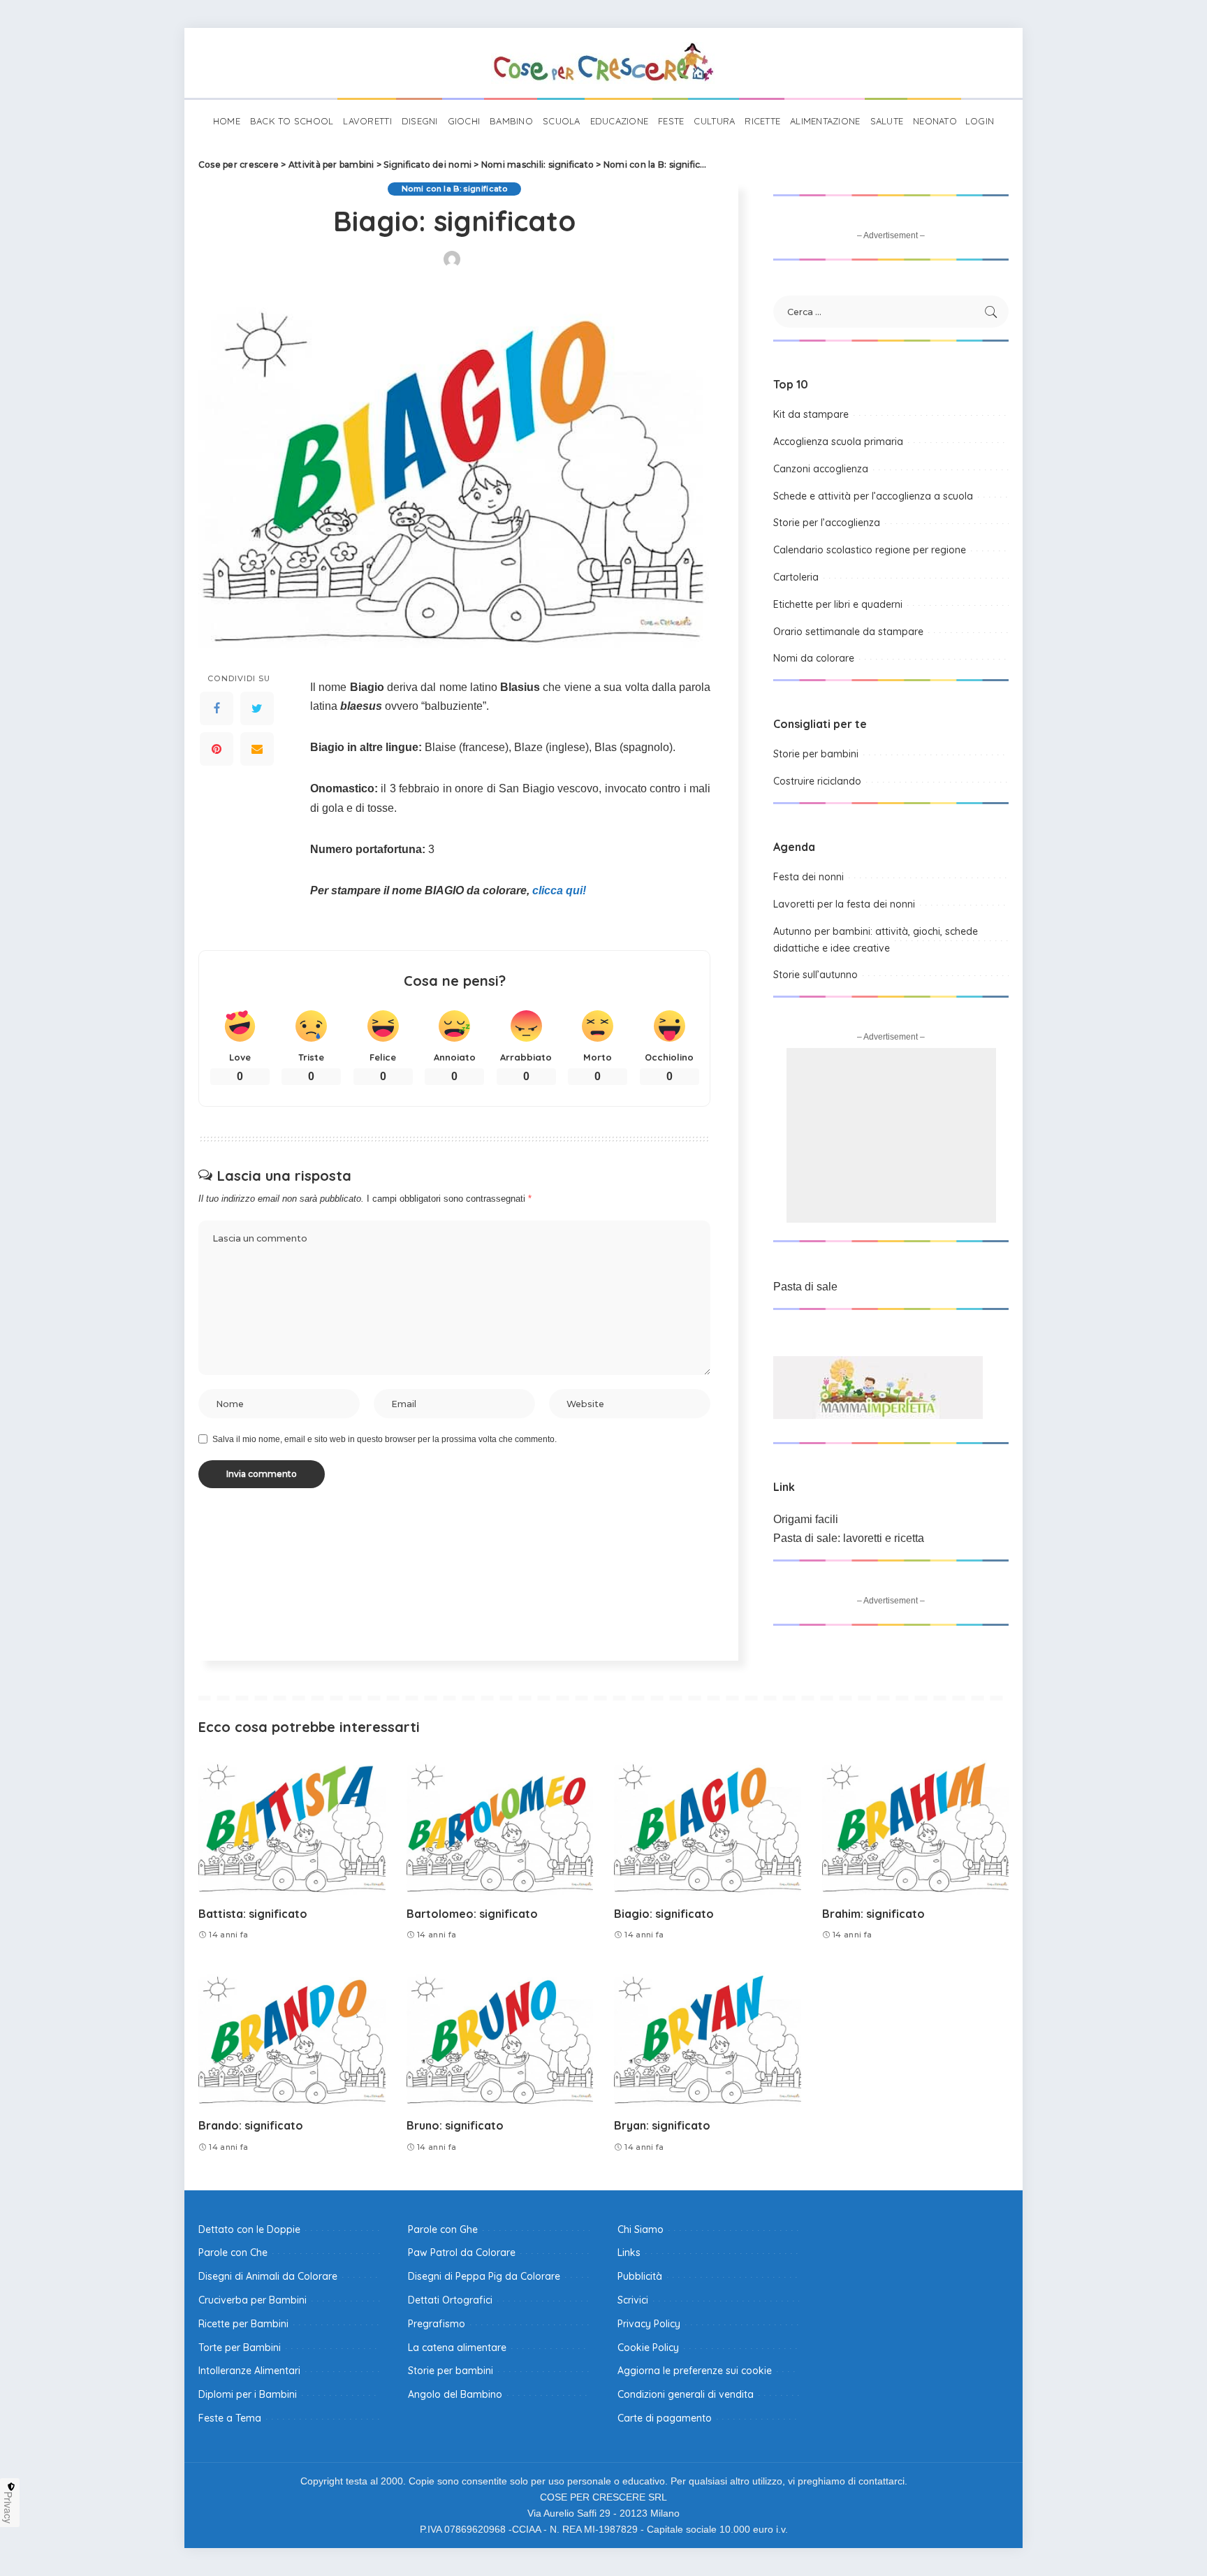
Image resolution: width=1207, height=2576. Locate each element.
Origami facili (806, 1519)
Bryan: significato (662, 2125)
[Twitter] (257, 709)
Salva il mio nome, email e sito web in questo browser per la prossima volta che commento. (385, 1439)
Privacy (8, 2508)
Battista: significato (253, 1914)
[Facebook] (217, 709)
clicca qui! (559, 890)
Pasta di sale (805, 1287)
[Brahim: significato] (916, 1825)
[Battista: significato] (292, 1825)
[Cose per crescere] (603, 63)
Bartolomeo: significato (472, 1914)
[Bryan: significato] (708, 2038)
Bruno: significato (455, 2125)
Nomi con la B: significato (454, 189)
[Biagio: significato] (708, 1825)
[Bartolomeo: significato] (500, 1825)
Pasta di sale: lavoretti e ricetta (849, 1538)
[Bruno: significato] (500, 2038)
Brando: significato (251, 2125)
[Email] (257, 750)
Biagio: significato (664, 1914)
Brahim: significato (873, 1914)
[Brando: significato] (292, 2038)
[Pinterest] (217, 750)
